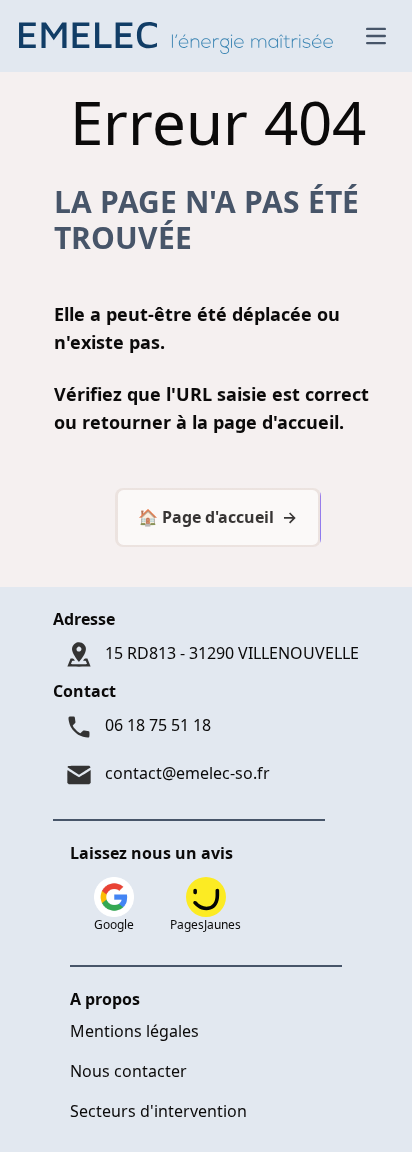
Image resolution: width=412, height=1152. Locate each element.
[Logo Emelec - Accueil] (181, 36)
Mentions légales (134, 1031)
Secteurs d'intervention (158, 1111)
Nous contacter (128, 1071)
